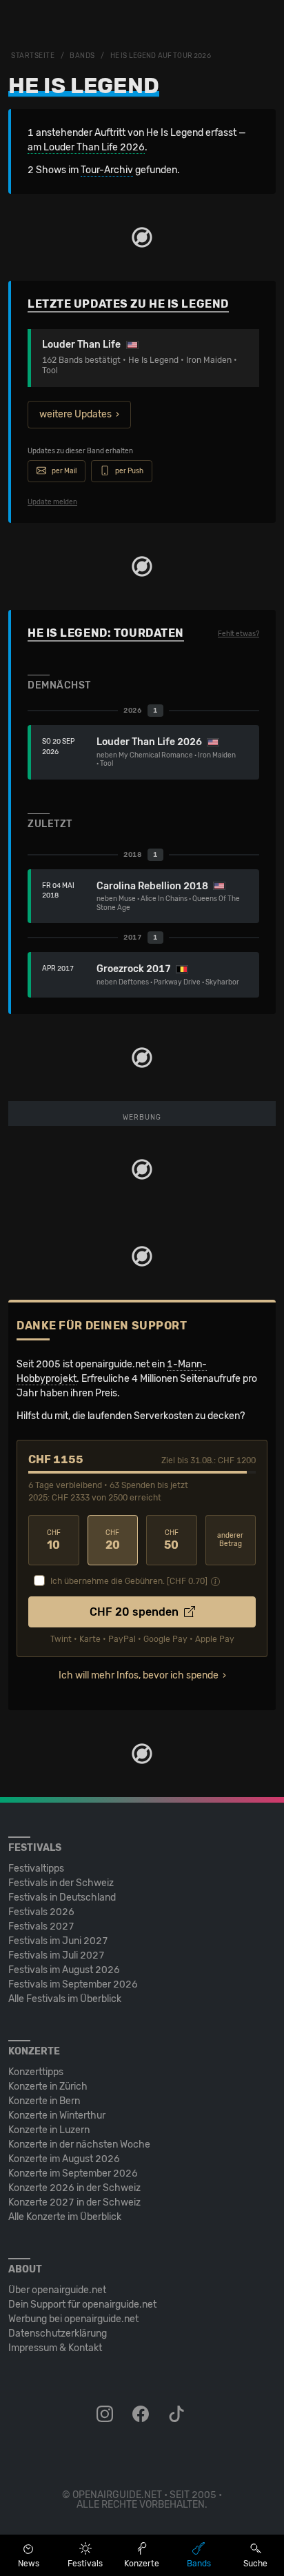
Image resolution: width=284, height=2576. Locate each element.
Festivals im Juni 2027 (58, 1941)
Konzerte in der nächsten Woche (79, 2144)
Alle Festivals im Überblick (65, 1999)
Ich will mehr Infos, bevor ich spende (139, 1675)
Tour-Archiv (107, 170)
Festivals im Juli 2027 (57, 1955)
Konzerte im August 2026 (64, 2159)
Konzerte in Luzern (49, 2130)
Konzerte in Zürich (48, 2087)
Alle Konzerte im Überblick (65, 2217)
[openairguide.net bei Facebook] (142, 2415)
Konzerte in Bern (44, 2101)
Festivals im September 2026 (73, 1984)
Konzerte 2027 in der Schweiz (74, 2202)
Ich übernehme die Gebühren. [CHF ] (129, 1581)
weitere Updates (75, 414)
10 (54, 1540)
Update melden (52, 502)
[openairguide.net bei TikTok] (178, 2415)
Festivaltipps (36, 1869)
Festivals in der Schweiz (61, 1883)
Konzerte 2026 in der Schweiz (74, 2188)
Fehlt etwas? (239, 634)
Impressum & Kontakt (55, 2348)
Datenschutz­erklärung (58, 2334)
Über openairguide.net (57, 2290)
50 (171, 1540)
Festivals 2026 (41, 1912)
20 (113, 1540)
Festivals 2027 (41, 1926)
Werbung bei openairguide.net (73, 2319)
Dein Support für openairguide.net (82, 2305)
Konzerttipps (36, 2072)
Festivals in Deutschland (62, 1898)
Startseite (33, 56)
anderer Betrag (230, 1540)
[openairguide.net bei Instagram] (106, 2415)
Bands (82, 56)
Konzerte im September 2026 (73, 2173)
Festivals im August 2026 (64, 1970)
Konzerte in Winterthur (57, 2116)
